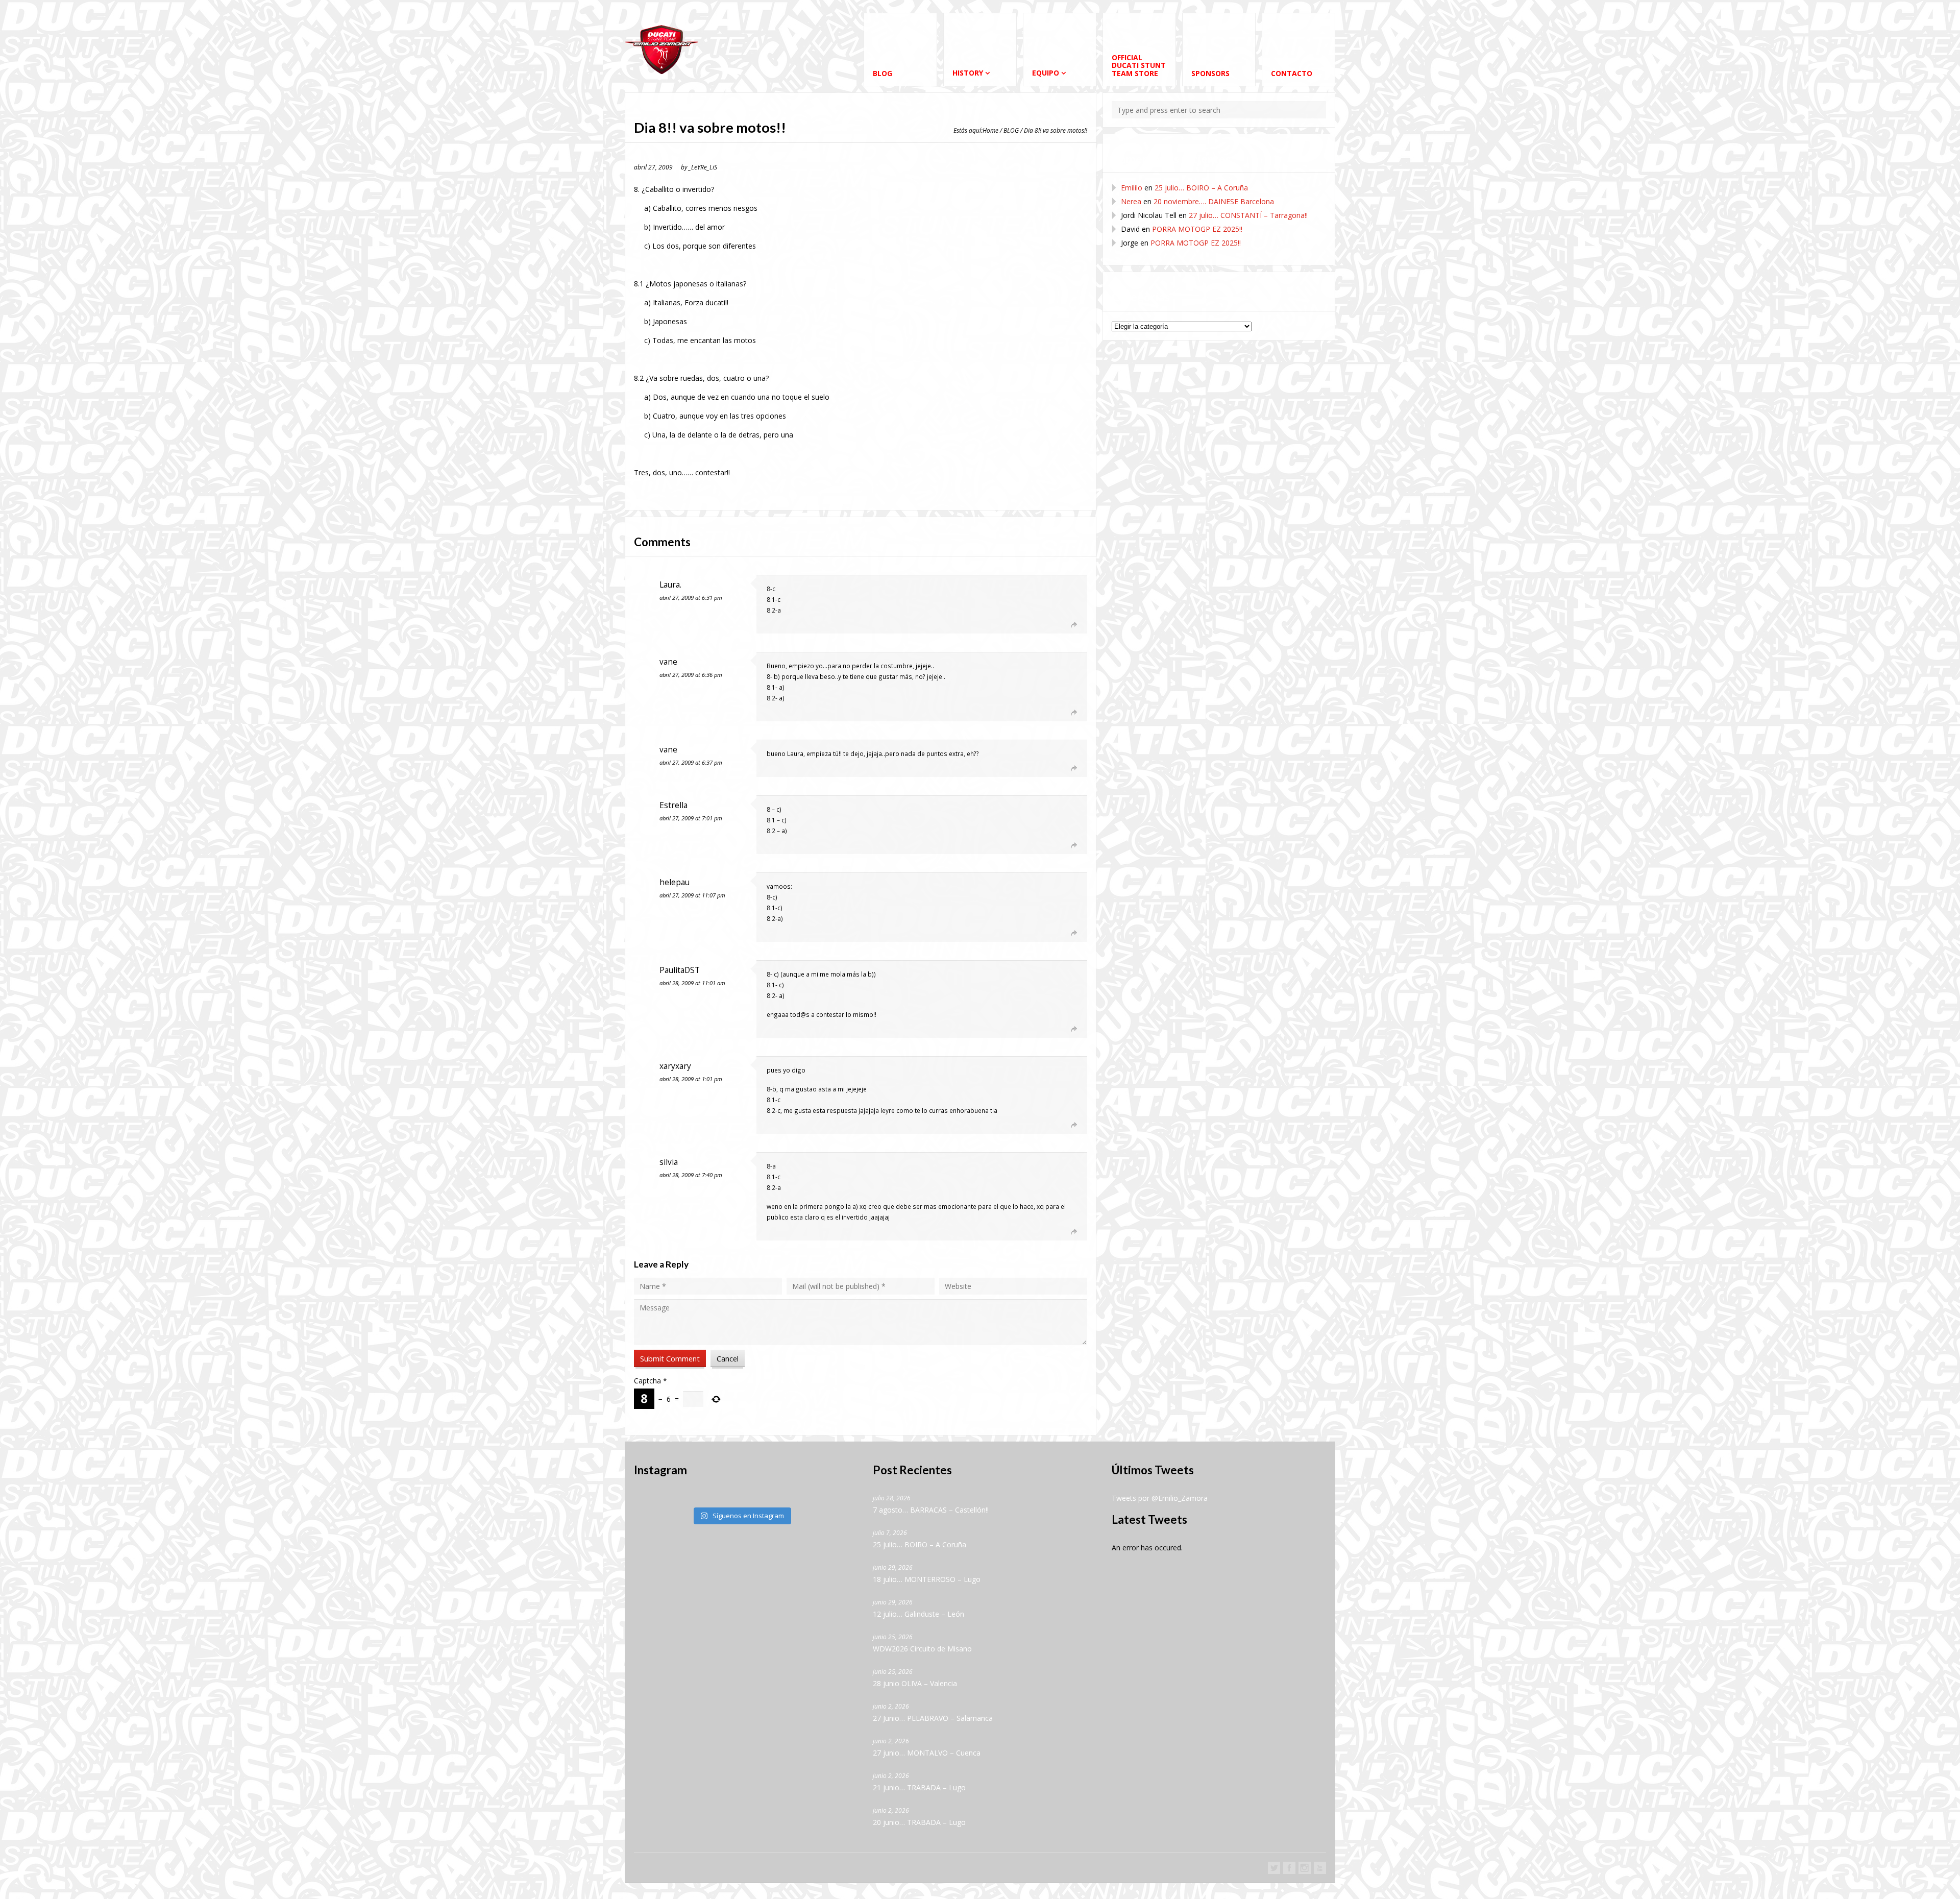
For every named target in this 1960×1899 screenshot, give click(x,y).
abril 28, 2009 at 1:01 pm (691, 1079)
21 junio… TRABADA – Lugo (919, 1787)
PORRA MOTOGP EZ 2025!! (1197, 229)
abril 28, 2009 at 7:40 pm (691, 1175)
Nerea (1131, 201)
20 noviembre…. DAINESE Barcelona (1214, 201)
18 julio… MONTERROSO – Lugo (927, 1579)
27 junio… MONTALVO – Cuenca (927, 1753)
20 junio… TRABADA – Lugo (919, 1822)
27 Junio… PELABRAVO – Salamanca (933, 1718)
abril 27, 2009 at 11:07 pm (692, 895)
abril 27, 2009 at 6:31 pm (691, 598)
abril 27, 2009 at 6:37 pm (691, 762)
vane (668, 662)
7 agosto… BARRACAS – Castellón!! (931, 1510)
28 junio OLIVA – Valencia (915, 1683)
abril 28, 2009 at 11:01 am (692, 983)
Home (990, 130)
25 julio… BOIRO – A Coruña (1201, 188)
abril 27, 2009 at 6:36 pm (691, 675)
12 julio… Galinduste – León (918, 1614)
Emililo (1132, 188)
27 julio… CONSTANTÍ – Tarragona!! (1248, 215)
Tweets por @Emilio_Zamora (1160, 1498)
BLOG (1011, 130)
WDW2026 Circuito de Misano (922, 1649)
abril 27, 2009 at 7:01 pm (691, 818)
